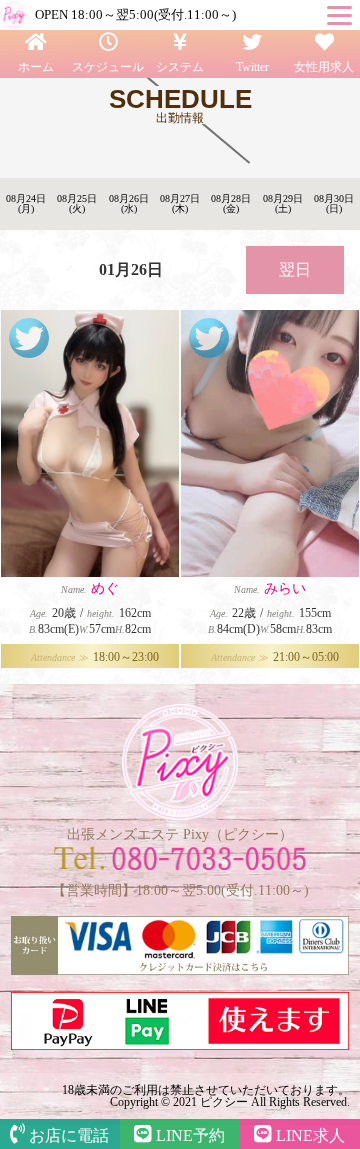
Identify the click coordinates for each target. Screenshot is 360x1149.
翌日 (295, 269)
